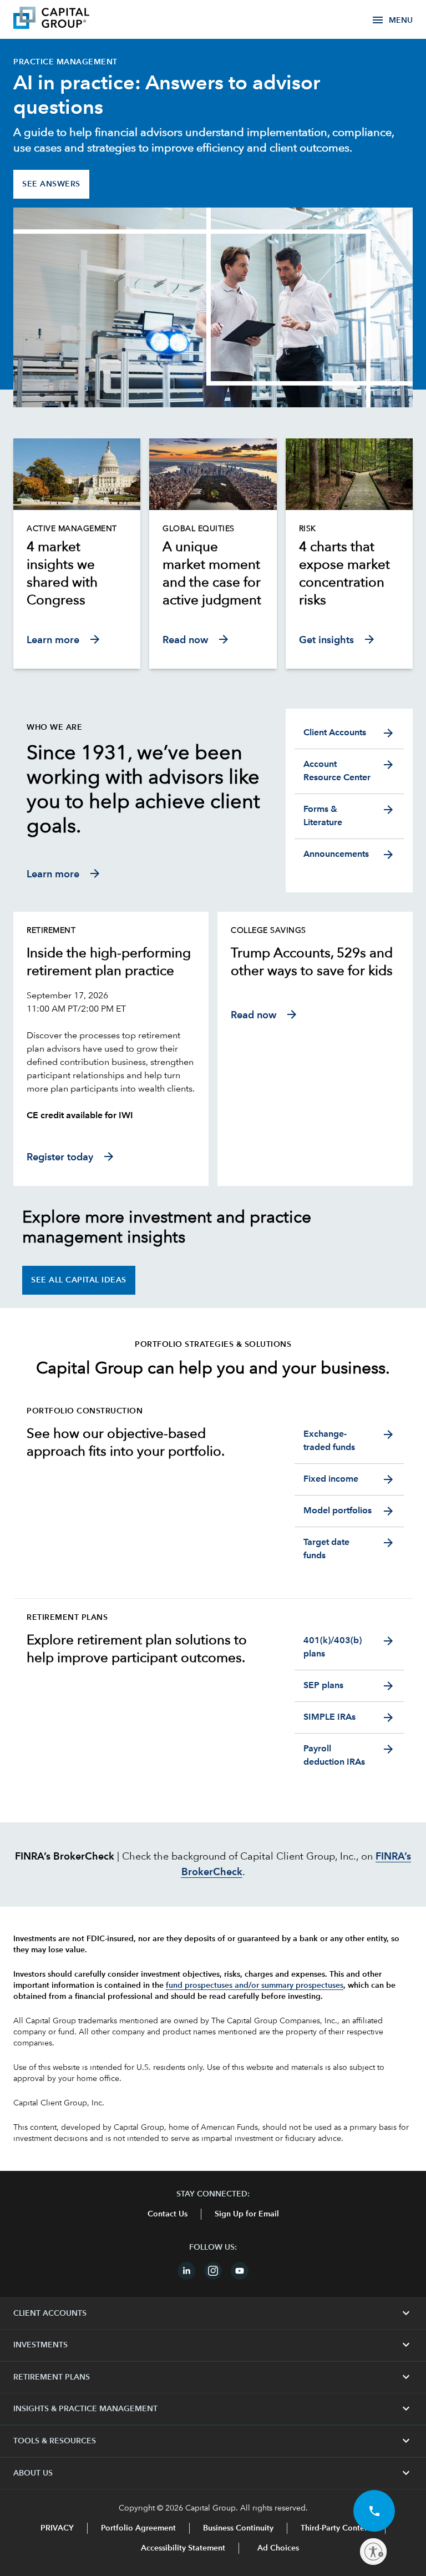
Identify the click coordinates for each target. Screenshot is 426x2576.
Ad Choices (277, 2548)
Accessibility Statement (183, 2548)
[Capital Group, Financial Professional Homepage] (68, 19)
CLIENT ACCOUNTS (213, 2314)
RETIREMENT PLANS (213, 2377)
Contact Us (168, 2214)
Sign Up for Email (247, 2214)
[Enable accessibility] (373, 2552)
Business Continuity (238, 2528)
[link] (77, 574)
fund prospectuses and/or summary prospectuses (255, 1986)
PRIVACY (57, 2528)
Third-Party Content (336, 2528)
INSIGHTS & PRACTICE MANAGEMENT (213, 2409)
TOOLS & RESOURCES (213, 2441)
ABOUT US (213, 2473)
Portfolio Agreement (138, 2528)
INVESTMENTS (213, 2345)
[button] (374, 2511)
